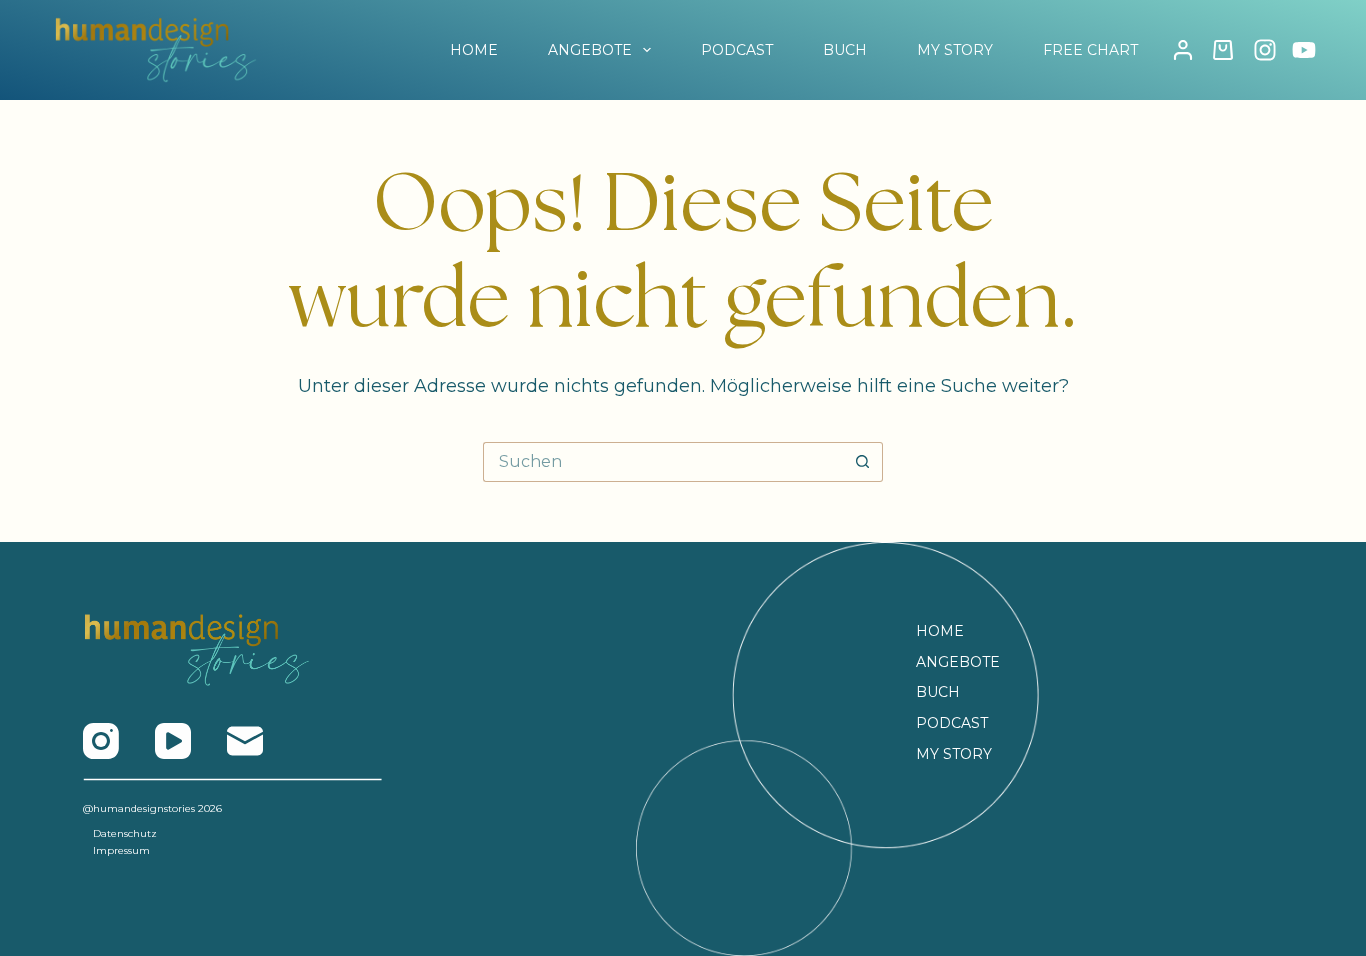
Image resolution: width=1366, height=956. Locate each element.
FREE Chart (1090, 50)
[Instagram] (1265, 50)
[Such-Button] (863, 462)
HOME (474, 50)
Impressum (121, 850)
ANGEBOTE (590, 50)
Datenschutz (125, 833)
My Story (954, 754)
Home (940, 631)
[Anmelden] (1183, 50)
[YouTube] (1304, 50)
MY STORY (955, 50)
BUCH (845, 50)
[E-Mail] (245, 741)
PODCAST (737, 50)
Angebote (958, 662)
